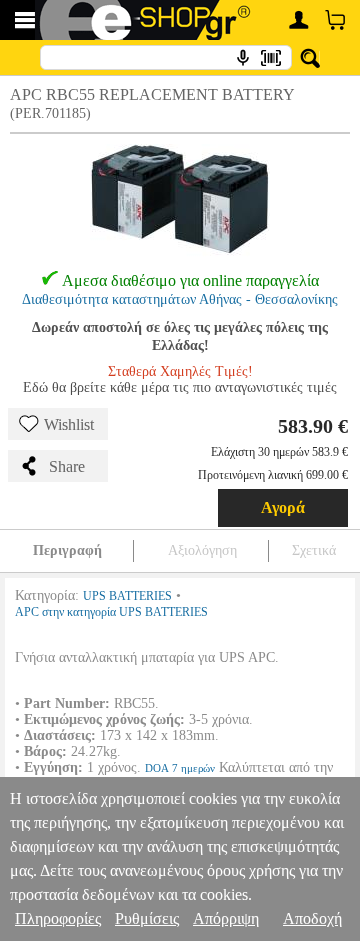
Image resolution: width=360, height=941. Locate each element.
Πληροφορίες (58, 918)
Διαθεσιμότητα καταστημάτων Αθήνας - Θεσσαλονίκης (180, 299)
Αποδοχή (312, 918)
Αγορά (283, 507)
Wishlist (69, 424)
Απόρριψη (226, 918)
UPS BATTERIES (127, 596)
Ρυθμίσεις (147, 918)
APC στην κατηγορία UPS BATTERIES (111, 612)
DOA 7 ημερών (180, 768)
